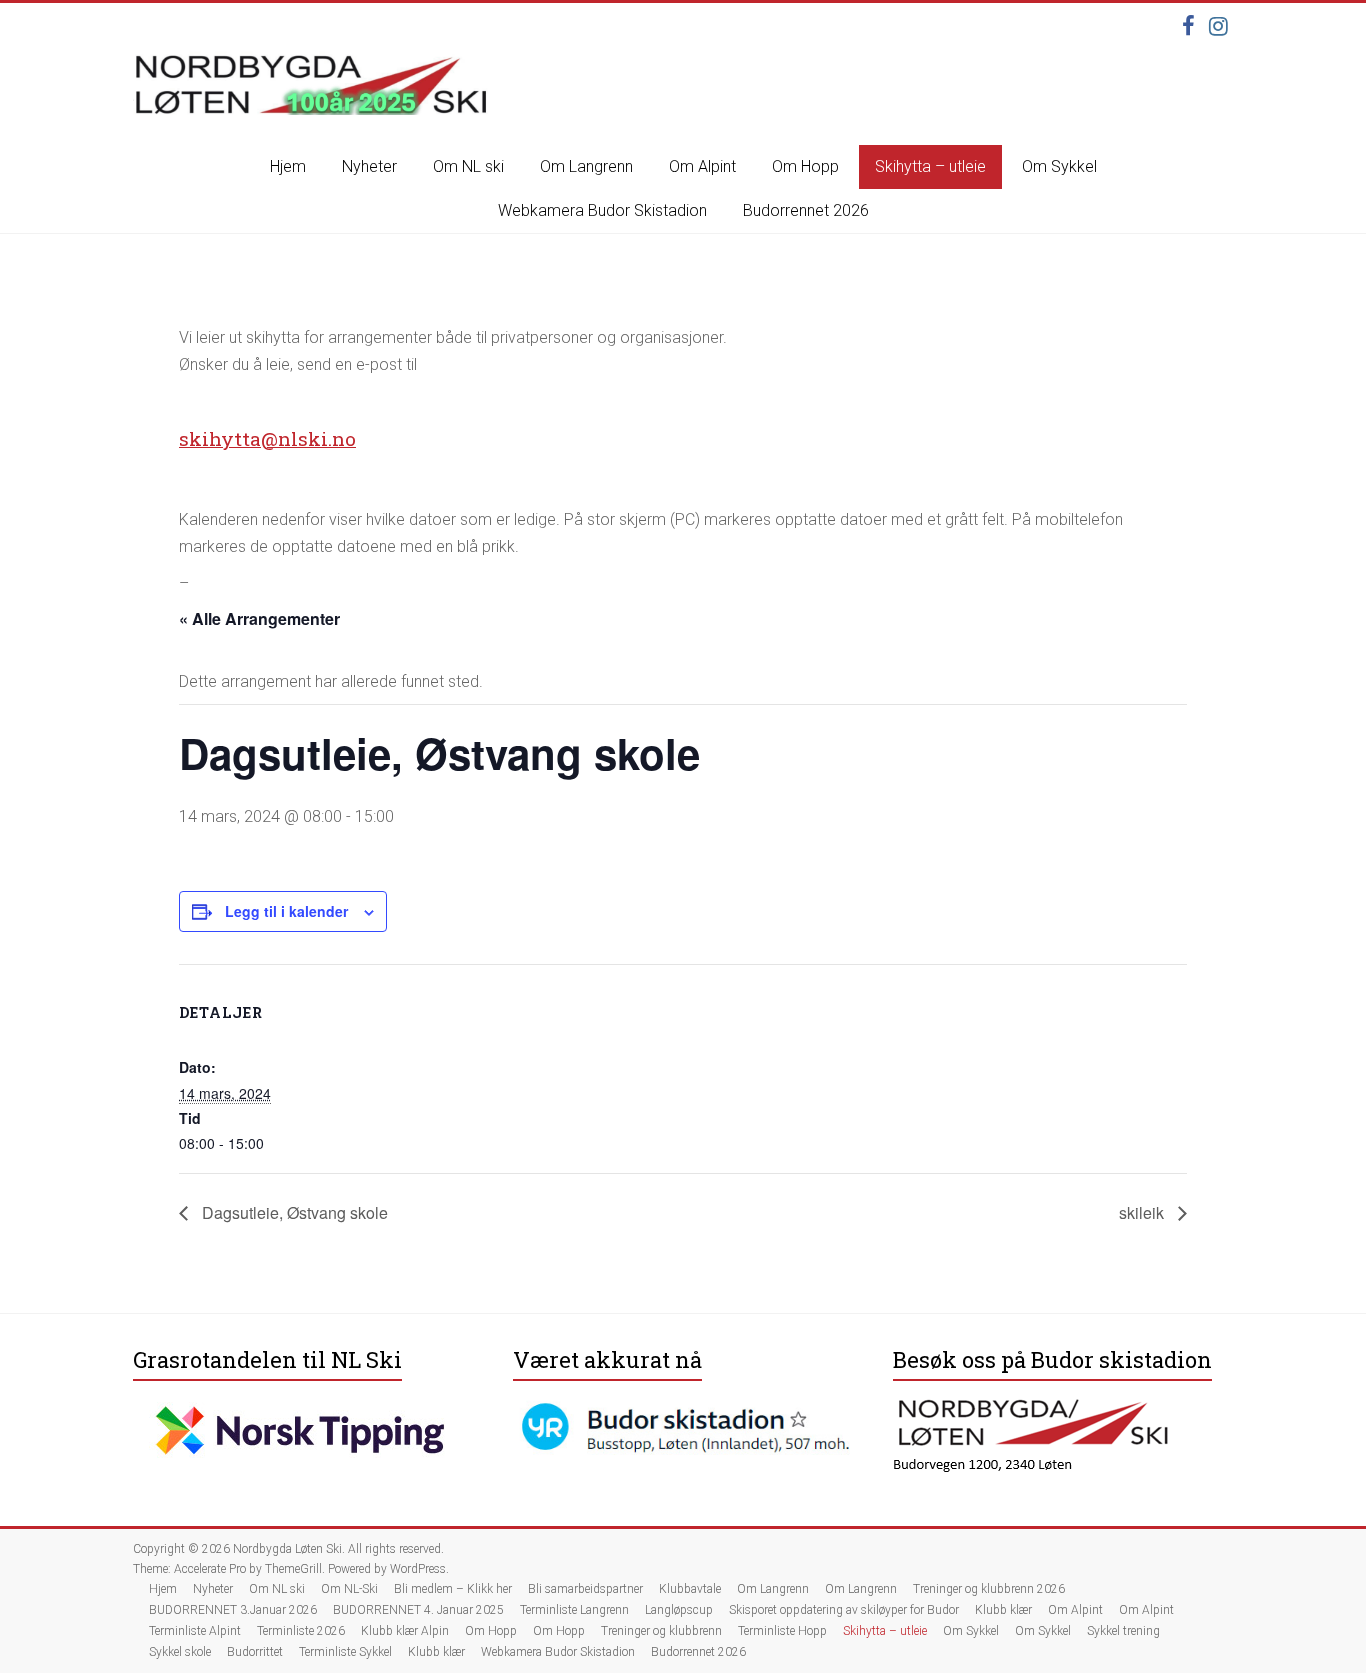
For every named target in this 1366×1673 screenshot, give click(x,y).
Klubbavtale (690, 1589)
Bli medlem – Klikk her (453, 1589)
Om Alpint (702, 166)
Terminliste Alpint (195, 1631)
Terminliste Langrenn (574, 1610)
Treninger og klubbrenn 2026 (989, 1589)
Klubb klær (1003, 1610)
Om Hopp (805, 166)
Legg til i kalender (286, 911)
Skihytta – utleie (930, 166)
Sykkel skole (180, 1652)
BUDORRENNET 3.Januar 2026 (233, 1610)
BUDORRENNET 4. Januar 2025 (418, 1610)
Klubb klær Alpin (405, 1631)
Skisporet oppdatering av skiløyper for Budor (844, 1610)
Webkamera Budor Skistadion (602, 210)
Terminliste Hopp (782, 1631)
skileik (1143, 1212)
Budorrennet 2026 (806, 210)
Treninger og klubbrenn (661, 1631)
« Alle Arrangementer (259, 618)
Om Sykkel (1059, 166)
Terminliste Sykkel (345, 1652)
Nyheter (369, 166)
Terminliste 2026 (301, 1631)
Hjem (288, 166)
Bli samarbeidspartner (585, 1589)
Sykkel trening (1123, 1631)
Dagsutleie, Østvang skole (293, 1212)
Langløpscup (679, 1610)
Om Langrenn (586, 166)
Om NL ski (468, 166)
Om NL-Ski (349, 1589)
